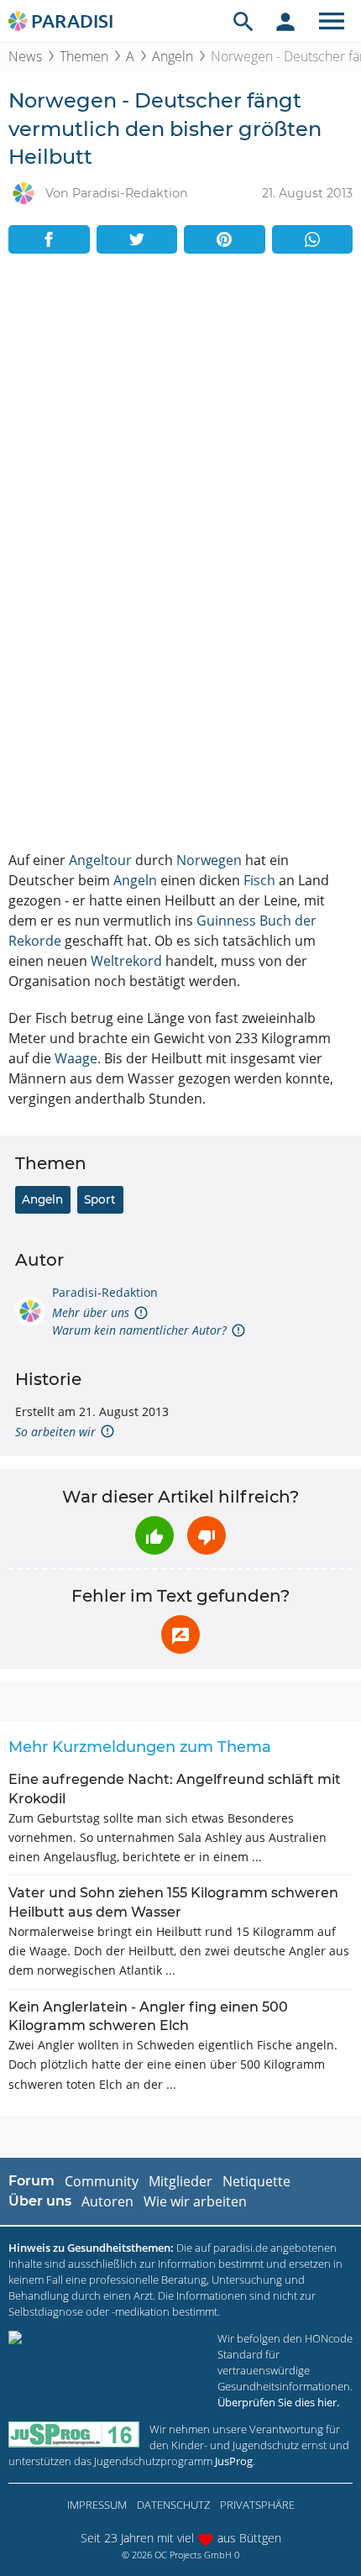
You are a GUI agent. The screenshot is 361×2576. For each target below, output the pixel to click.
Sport (100, 1199)
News (25, 56)
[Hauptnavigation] (332, 21)
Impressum (97, 2505)
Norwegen (209, 860)
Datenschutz (173, 2505)
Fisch (259, 880)
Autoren (107, 2201)
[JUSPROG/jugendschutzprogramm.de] (74, 2434)
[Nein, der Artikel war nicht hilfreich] (207, 1535)
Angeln (173, 56)
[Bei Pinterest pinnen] (225, 239)
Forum (31, 2181)
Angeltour (100, 860)
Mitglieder (180, 2181)
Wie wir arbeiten (195, 2201)
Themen (84, 56)
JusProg (234, 2461)
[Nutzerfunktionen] (285, 21)
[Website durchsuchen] (243, 21)
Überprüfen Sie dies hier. (278, 2402)
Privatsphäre (257, 2505)
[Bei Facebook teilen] (49, 239)
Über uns (40, 2201)
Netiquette (256, 2181)
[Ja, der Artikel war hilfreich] (154, 1535)
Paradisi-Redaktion (105, 1292)
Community (102, 2181)
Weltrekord (126, 961)
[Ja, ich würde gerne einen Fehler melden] (180, 1634)
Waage (76, 1058)
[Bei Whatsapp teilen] (313, 239)
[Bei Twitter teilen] (137, 239)
